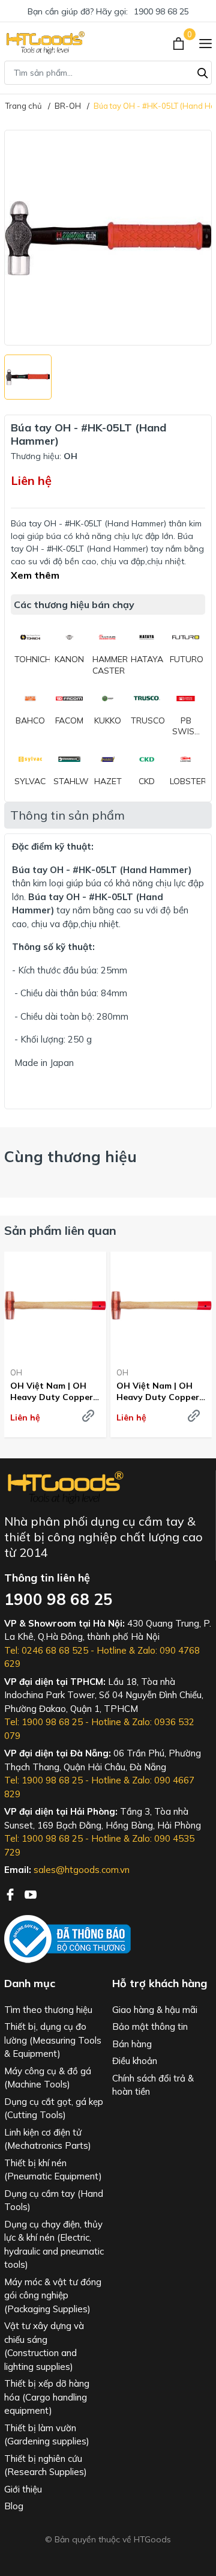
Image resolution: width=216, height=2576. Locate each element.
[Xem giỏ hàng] (180, 43)
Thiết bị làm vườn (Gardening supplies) (47, 2435)
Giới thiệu (23, 2489)
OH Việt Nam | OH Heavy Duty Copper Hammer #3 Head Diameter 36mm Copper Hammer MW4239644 (158, 1391)
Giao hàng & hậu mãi (155, 2010)
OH (16, 1372)
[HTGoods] (45, 43)
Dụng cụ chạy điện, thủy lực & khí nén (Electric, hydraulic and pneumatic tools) (54, 2245)
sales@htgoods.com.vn (82, 1870)
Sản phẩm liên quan (60, 1230)
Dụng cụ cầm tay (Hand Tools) (54, 2200)
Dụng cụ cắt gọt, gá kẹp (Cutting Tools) (54, 2109)
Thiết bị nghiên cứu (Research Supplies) (46, 2465)
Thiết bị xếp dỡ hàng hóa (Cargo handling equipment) (47, 2397)
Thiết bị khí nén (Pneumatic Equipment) (53, 2170)
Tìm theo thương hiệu (48, 2010)
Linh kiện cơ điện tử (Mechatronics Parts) (48, 2139)
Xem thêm (35, 575)
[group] (108, 238)
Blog (14, 2506)
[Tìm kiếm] (203, 72)
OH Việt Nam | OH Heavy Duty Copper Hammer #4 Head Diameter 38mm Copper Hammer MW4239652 (52, 1391)
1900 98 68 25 (161, 11)
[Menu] (205, 43)
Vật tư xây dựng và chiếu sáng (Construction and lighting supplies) (44, 2346)
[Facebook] (11, 1893)
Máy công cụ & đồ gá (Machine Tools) (48, 2078)
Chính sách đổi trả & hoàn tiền (153, 2085)
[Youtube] (31, 1893)
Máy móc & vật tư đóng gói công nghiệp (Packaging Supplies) (53, 2295)
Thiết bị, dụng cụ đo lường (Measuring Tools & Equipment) (53, 2040)
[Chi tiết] (88, 1416)
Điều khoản (135, 2061)
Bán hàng (132, 2044)
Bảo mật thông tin (150, 2026)
